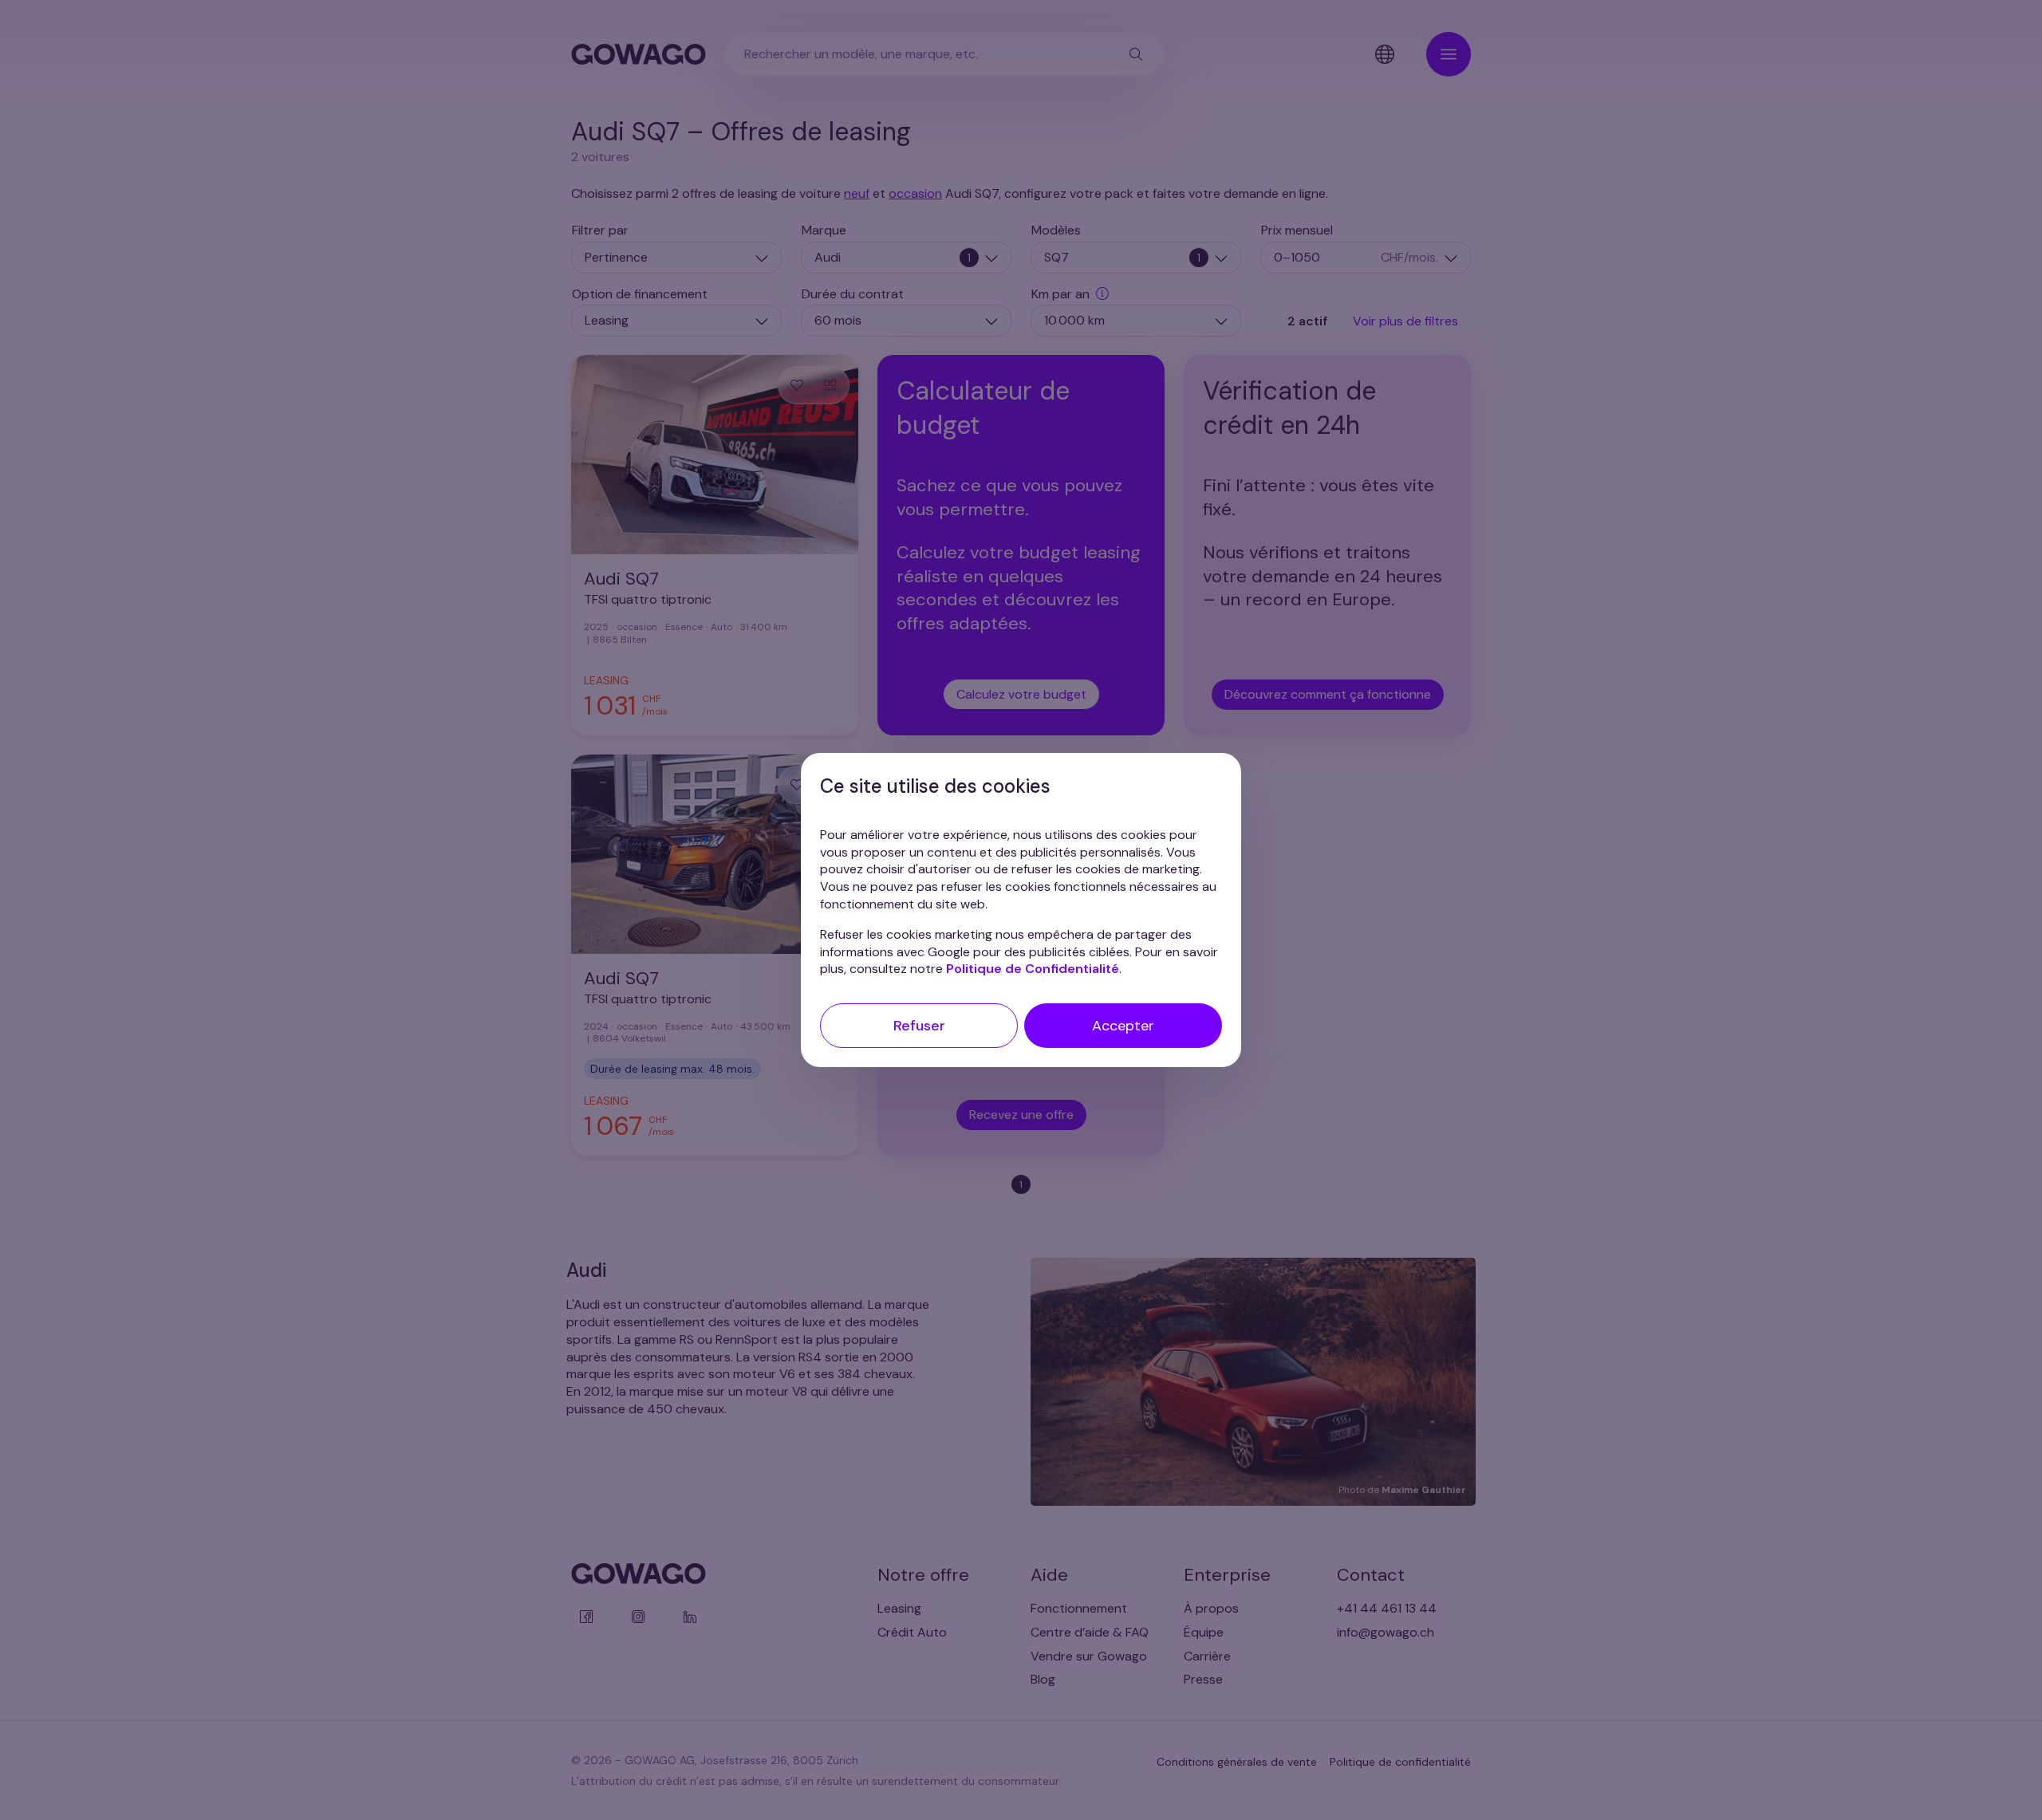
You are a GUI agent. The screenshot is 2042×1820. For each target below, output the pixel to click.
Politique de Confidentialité (1033, 969)
